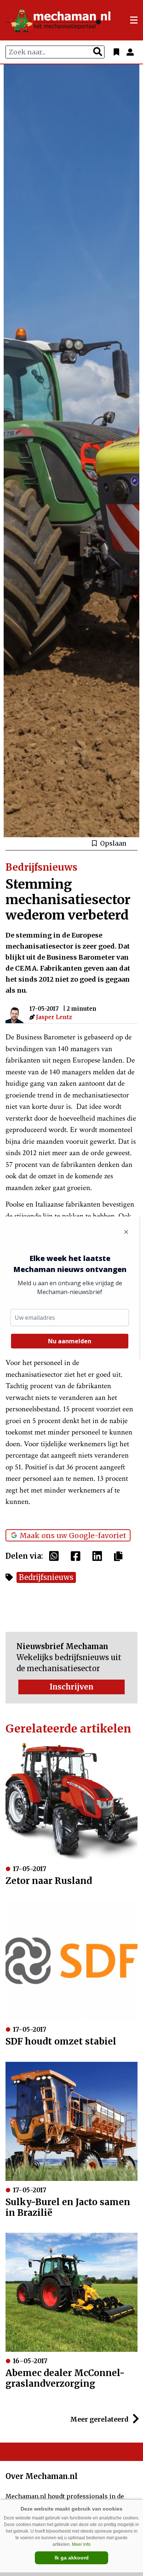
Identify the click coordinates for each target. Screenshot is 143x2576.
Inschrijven (71, 1687)
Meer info (81, 2544)
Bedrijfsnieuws (46, 1577)
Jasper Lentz (54, 1017)
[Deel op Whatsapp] (56, 1556)
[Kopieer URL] (120, 1556)
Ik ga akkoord (72, 2558)
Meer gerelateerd (100, 2419)
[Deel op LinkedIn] (99, 1556)
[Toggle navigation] (134, 20)
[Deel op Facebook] (77, 1556)
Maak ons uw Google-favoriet (73, 1536)
